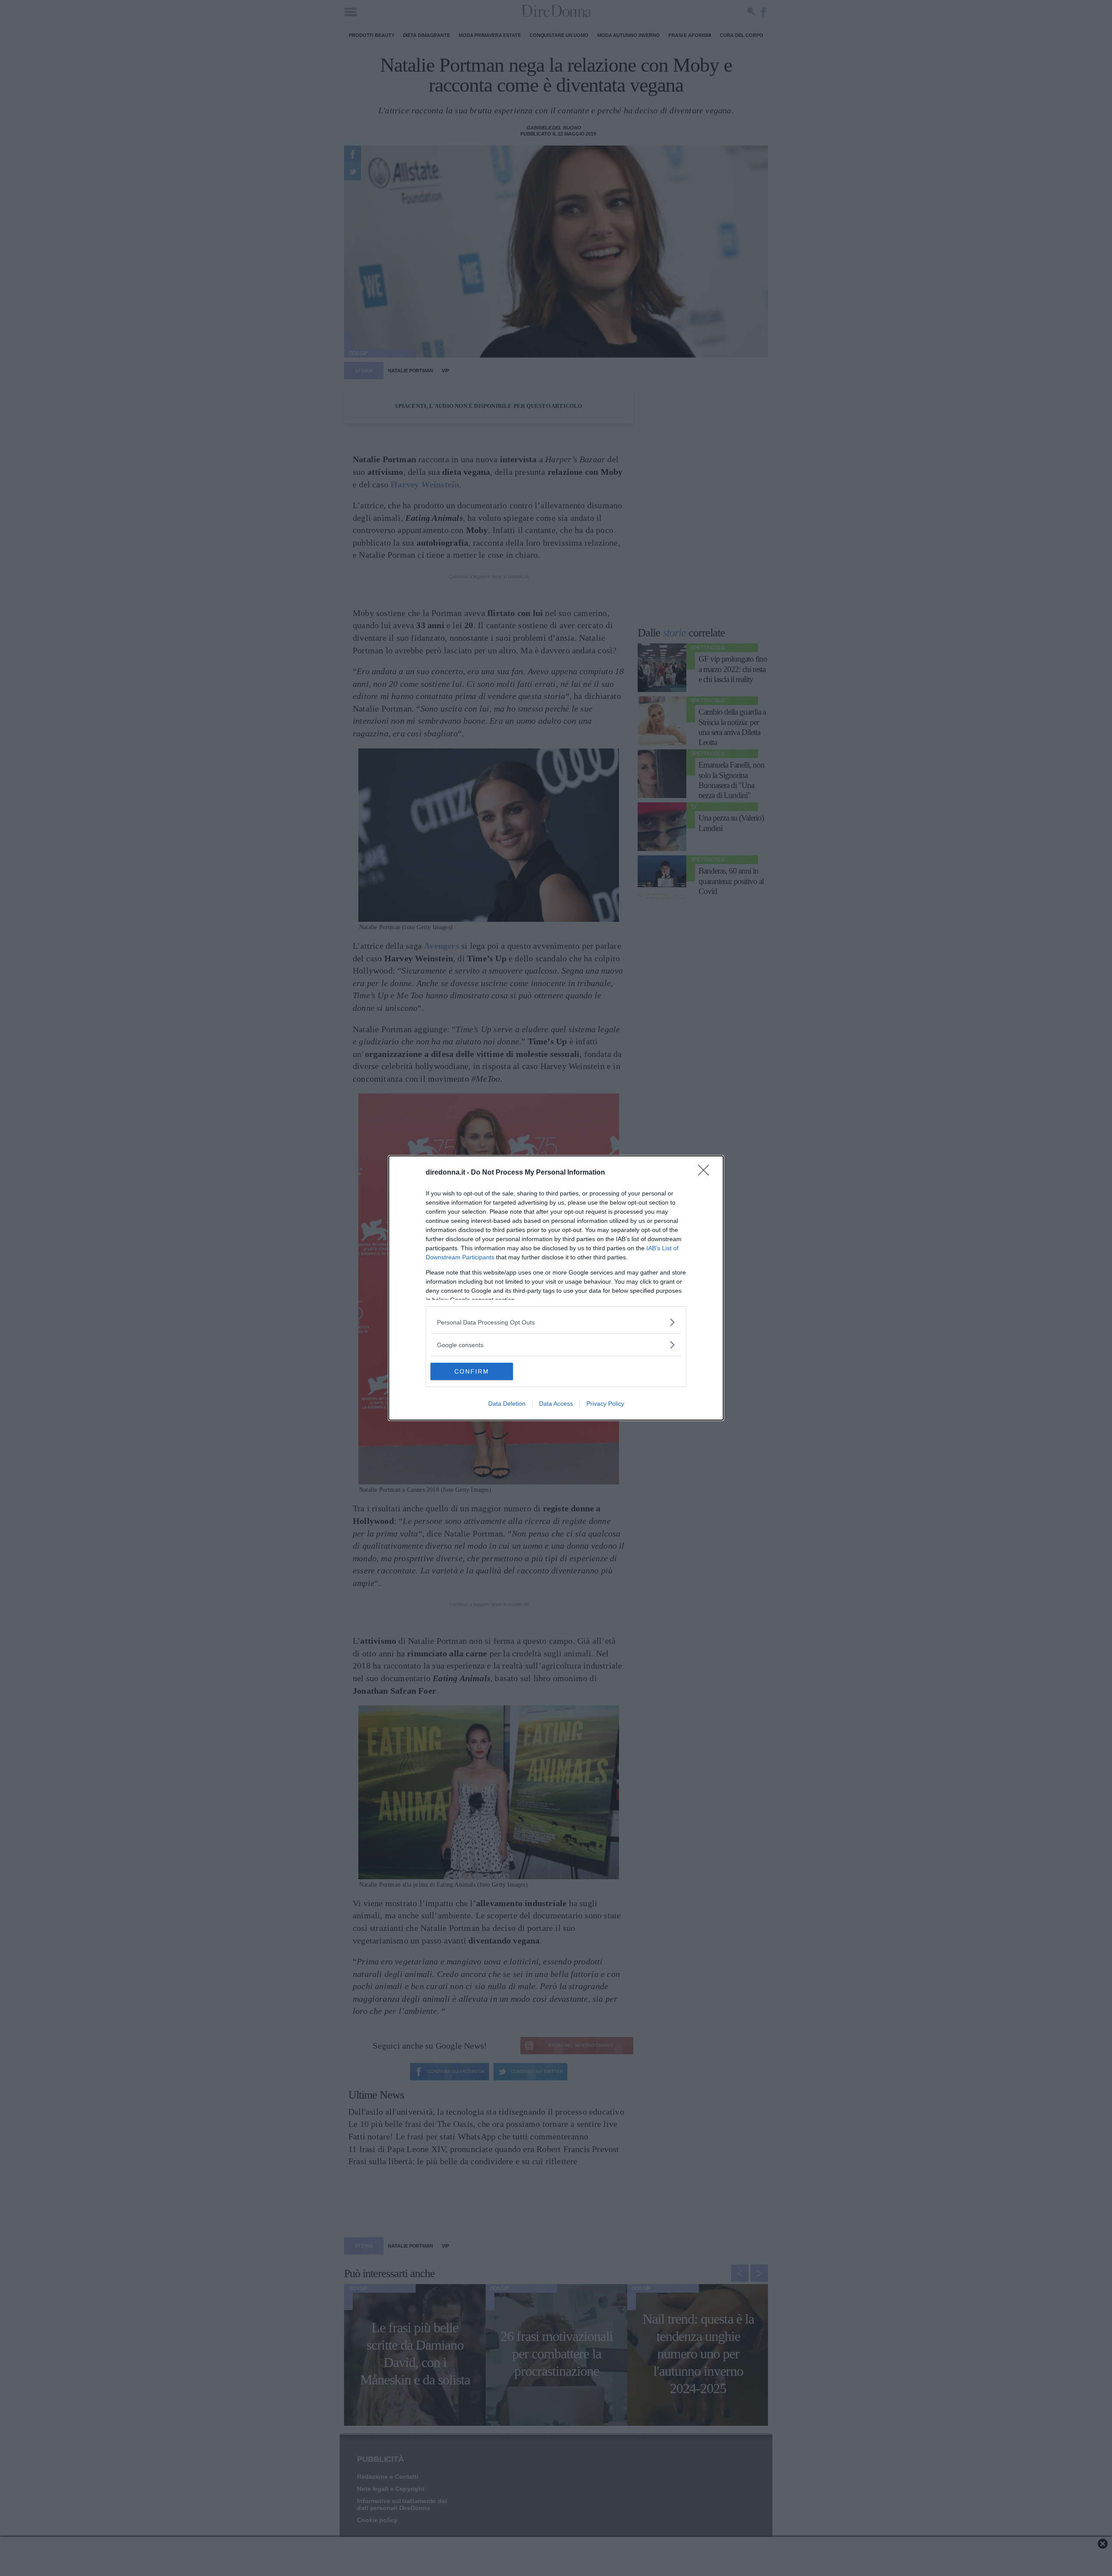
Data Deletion (507, 1404)
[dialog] (556, 1288)
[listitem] (556, 1322)
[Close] (706, 1173)
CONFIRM (472, 1371)
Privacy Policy (605, 1404)
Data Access (556, 1404)
